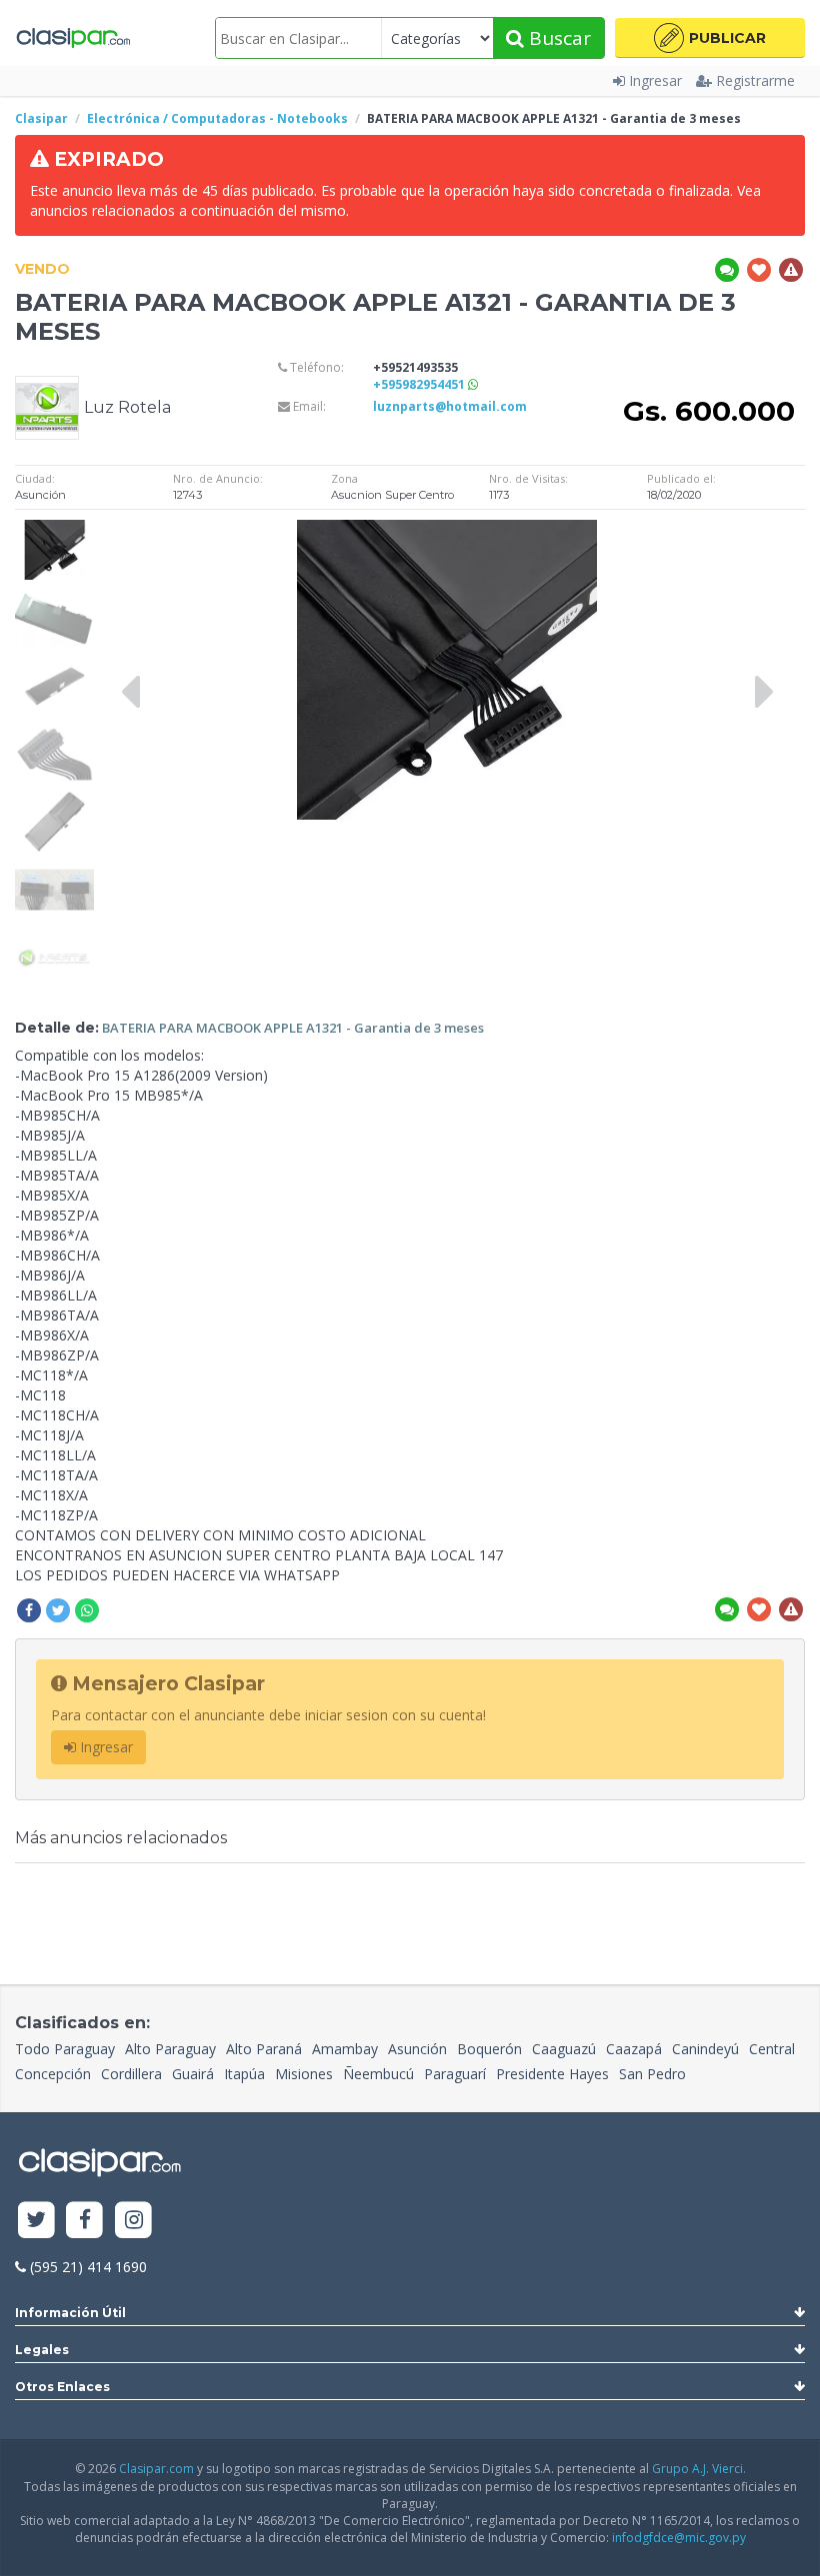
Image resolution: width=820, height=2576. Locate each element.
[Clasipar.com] (72, 38)
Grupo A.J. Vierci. (699, 2469)
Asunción (417, 2049)
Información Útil (70, 2313)
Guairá (193, 2074)
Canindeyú (705, 2049)
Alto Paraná (264, 2049)
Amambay (345, 2049)
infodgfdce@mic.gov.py (679, 2538)
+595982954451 (420, 384)
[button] (710, 38)
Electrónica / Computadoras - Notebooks (217, 118)
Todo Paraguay (65, 2049)
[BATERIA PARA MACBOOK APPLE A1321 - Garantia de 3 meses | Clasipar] (54, 529)
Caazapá (634, 2049)
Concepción (53, 2074)
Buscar (557, 38)
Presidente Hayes (552, 2074)
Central (772, 2049)
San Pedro (652, 2074)
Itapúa (244, 2074)
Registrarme (755, 80)
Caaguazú (564, 2049)
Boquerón (489, 2049)
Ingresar (655, 80)
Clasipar (41, 118)
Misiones (304, 2074)
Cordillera (131, 2074)
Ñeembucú (378, 2074)
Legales (42, 2350)
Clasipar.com (156, 2469)
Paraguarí (455, 2074)
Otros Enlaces (62, 2387)
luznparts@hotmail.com (450, 406)
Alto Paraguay (170, 2049)
